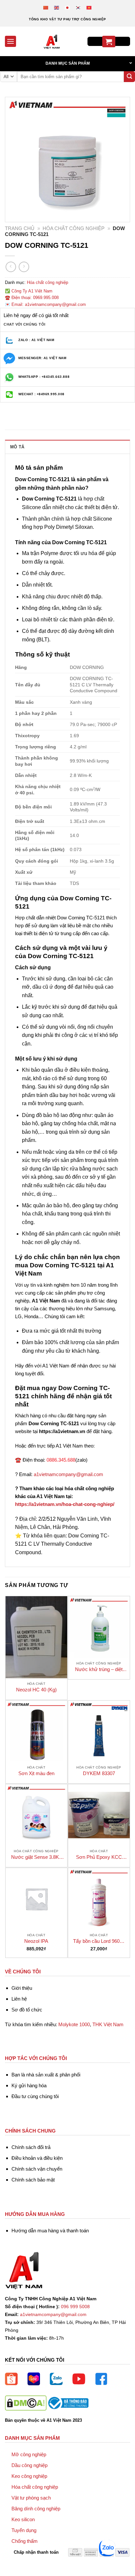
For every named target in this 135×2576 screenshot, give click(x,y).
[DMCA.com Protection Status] (26, 2403)
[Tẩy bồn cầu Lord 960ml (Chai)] (99, 1899)
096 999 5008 (75, 2307)
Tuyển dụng (24, 2530)
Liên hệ (19, 1999)
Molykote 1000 (74, 2024)
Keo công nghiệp (29, 2476)
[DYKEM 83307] (99, 1731)
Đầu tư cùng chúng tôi (35, 2096)
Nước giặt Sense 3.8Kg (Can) (36, 1857)
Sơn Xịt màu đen (36, 1773)
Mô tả (17, 447)
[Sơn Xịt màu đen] (36, 1731)
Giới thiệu (22, 1988)
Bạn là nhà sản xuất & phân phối (46, 2075)
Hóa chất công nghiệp (74, 228)
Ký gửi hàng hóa (29, 2085)
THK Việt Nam (108, 2024)
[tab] (67, 447)
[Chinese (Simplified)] (46, 7)
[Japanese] (68, 7)
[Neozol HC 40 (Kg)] (36, 1637)
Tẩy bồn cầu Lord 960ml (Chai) (99, 1941)
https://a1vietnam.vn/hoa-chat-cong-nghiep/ (65, 1504)
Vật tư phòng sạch (31, 2498)
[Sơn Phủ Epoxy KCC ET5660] (99, 1815)
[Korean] (78, 7)
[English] (57, 7)
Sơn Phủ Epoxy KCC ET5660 (99, 1857)
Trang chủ (20, 228)
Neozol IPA (36, 1941)
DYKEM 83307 (99, 1773)
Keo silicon (23, 2519)
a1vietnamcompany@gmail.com (68, 1474)
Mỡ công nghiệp (29, 2454)
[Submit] (129, 77)
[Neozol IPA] (36, 1899)
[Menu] (10, 41)
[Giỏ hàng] (109, 42)
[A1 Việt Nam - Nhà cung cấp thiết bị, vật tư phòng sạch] (52, 41)
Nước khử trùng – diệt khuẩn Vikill (99, 1670)
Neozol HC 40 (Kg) (36, 1690)
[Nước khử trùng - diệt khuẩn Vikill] (99, 1627)
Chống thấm (25, 2541)
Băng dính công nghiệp (36, 2509)
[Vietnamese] (89, 7)
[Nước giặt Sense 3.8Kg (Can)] (36, 1815)
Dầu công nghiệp (29, 2465)
